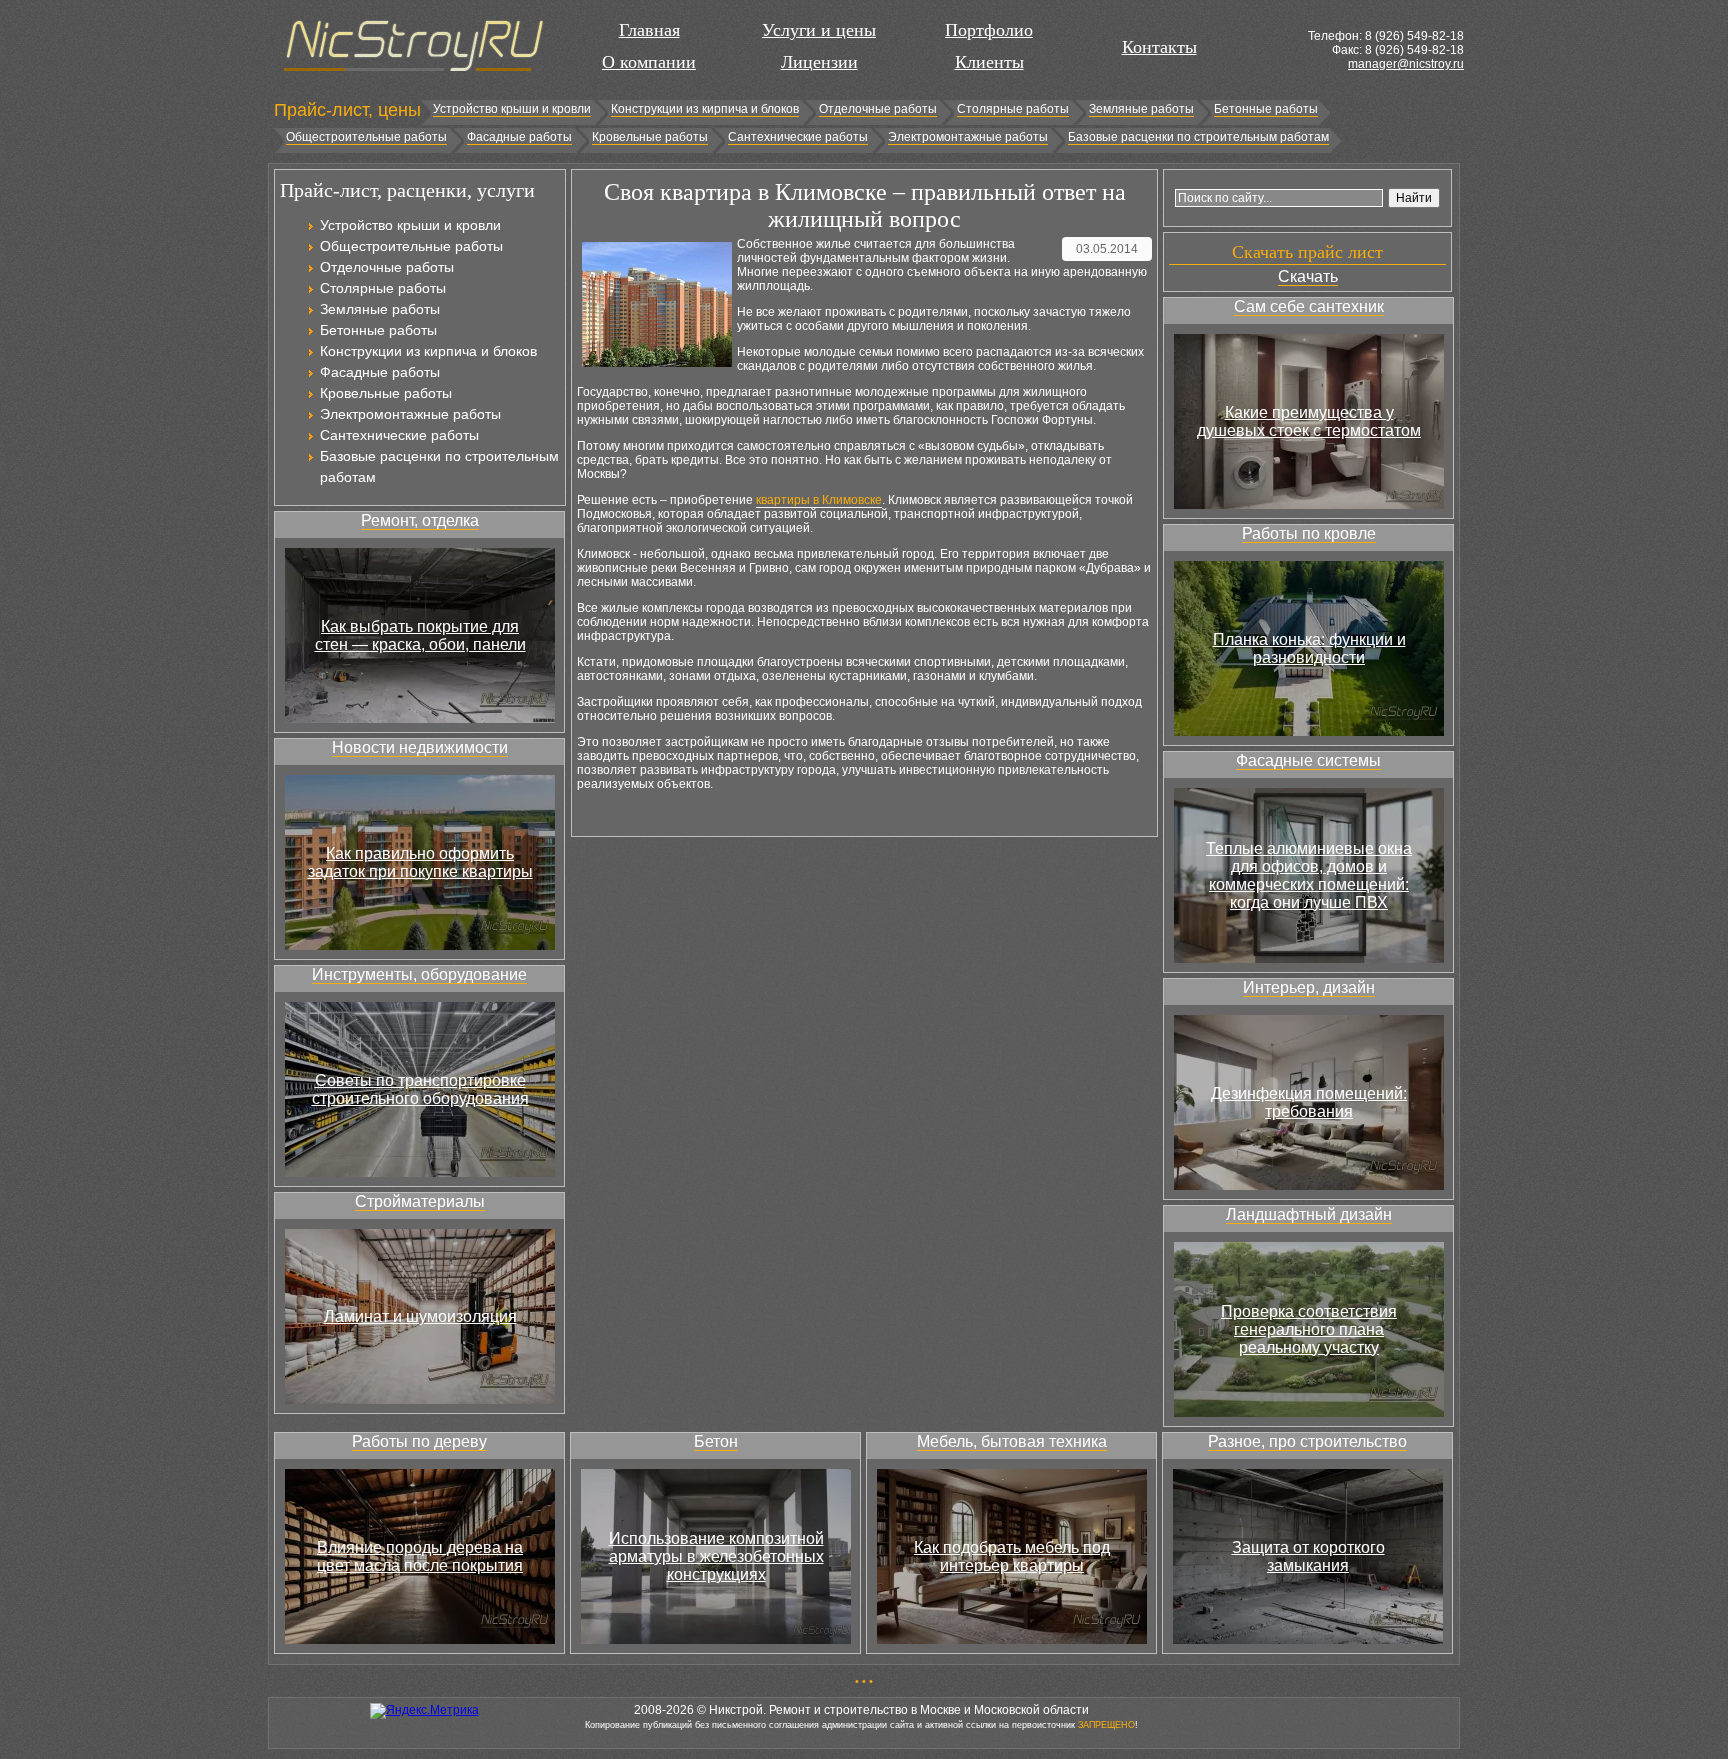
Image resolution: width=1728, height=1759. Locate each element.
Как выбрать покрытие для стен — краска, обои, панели (420, 635)
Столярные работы (1013, 109)
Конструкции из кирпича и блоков (705, 109)
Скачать (1308, 276)
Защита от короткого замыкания (1308, 1556)
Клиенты (989, 62)
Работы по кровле (1309, 533)
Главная (649, 30)
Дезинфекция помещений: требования (1309, 1102)
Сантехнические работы (798, 137)
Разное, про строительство (1307, 1441)
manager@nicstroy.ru (1406, 64)
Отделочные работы (878, 109)
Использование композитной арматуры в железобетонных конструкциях (716, 1556)
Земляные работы (1141, 109)
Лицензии (819, 62)
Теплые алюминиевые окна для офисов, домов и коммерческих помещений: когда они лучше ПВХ (1309, 875)
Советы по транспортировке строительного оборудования (420, 1089)
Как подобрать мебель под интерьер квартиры (1012, 1556)
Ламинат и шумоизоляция (420, 1316)
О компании (649, 62)
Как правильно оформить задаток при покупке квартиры (420, 862)
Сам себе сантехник (1309, 306)
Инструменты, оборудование (419, 974)
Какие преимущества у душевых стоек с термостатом (1309, 421)
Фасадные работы (519, 137)
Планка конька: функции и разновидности (1309, 648)
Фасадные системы (1308, 760)
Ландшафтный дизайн (1309, 1214)
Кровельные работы (650, 137)
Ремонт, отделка (420, 520)
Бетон (716, 1441)
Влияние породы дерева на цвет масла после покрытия (420, 1556)
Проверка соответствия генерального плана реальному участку (1309, 1329)
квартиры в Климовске (819, 500)
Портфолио (989, 30)
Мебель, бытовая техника (1012, 1441)
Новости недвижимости (420, 747)
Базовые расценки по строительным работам (1198, 137)
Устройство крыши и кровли (512, 109)
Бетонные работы (1266, 109)
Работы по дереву (419, 1441)
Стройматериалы (420, 1201)
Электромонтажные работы (968, 137)
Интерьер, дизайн (1309, 987)
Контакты (1159, 47)
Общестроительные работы (366, 137)
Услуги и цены (819, 30)
